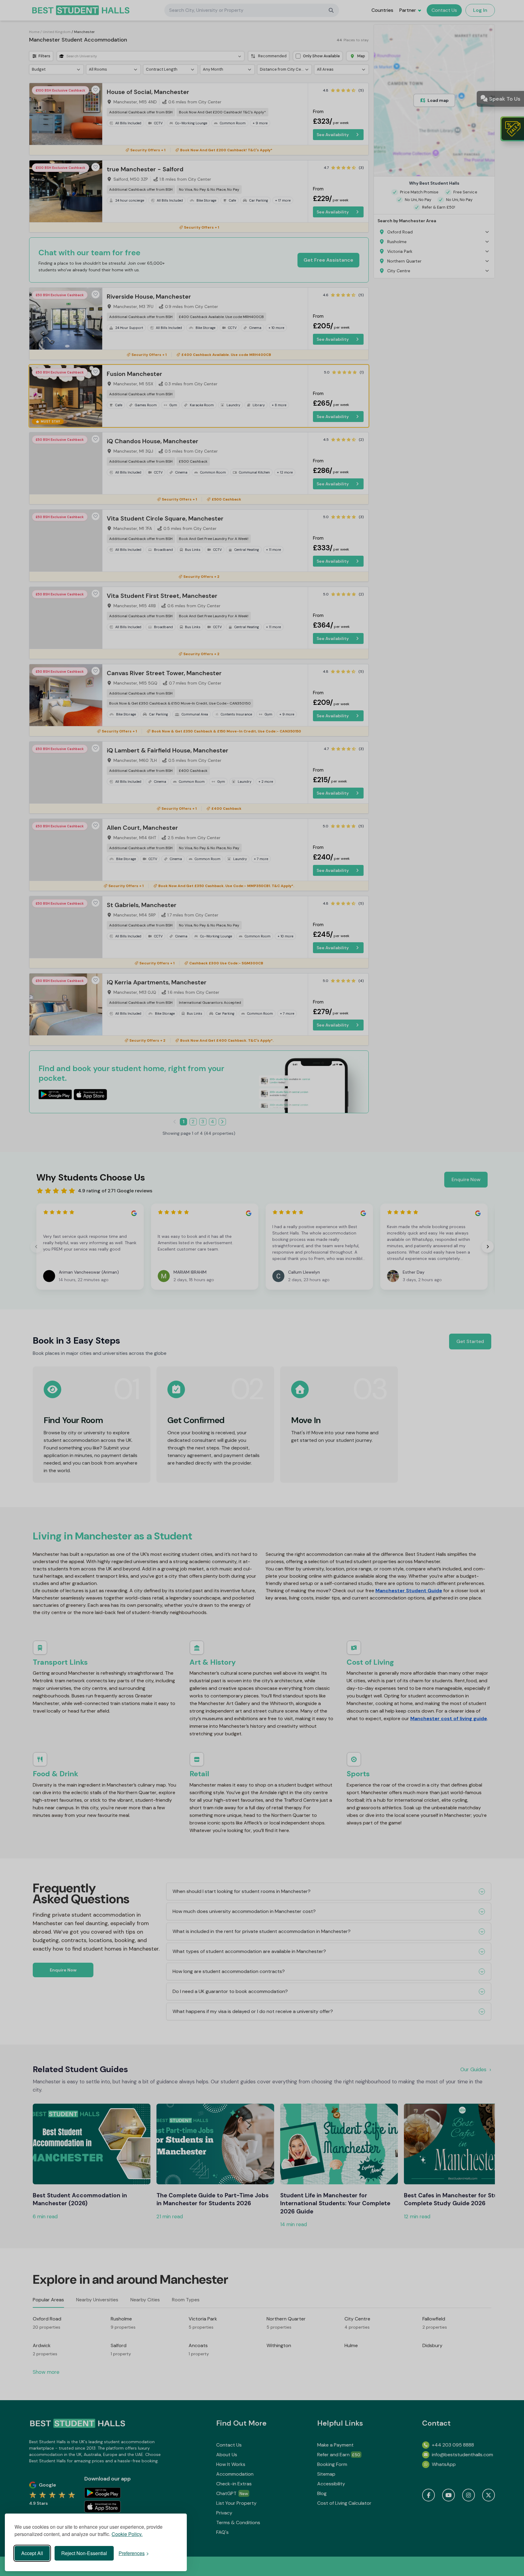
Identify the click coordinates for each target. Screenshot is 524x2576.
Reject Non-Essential (84, 2553)
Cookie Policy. (127, 2534)
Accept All (32, 2553)
